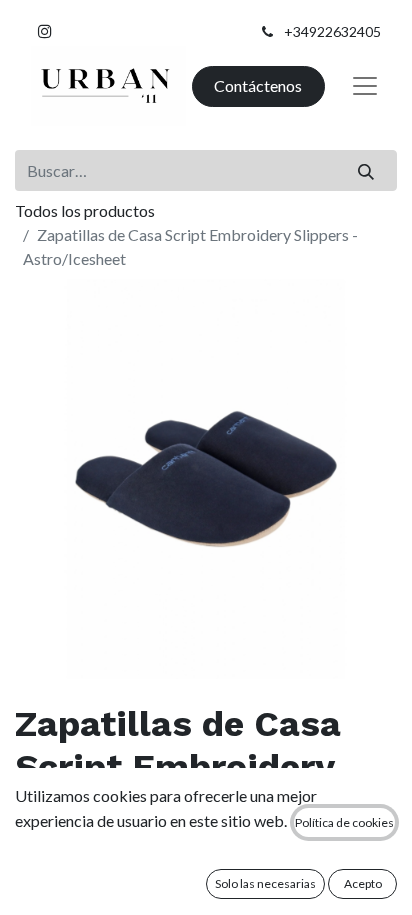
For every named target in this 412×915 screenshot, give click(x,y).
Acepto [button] (363, 883)
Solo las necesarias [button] (265, 883)
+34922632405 (332, 31)
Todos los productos (85, 210)
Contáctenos (258, 85)
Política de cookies (344, 822)
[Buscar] (366, 170)
